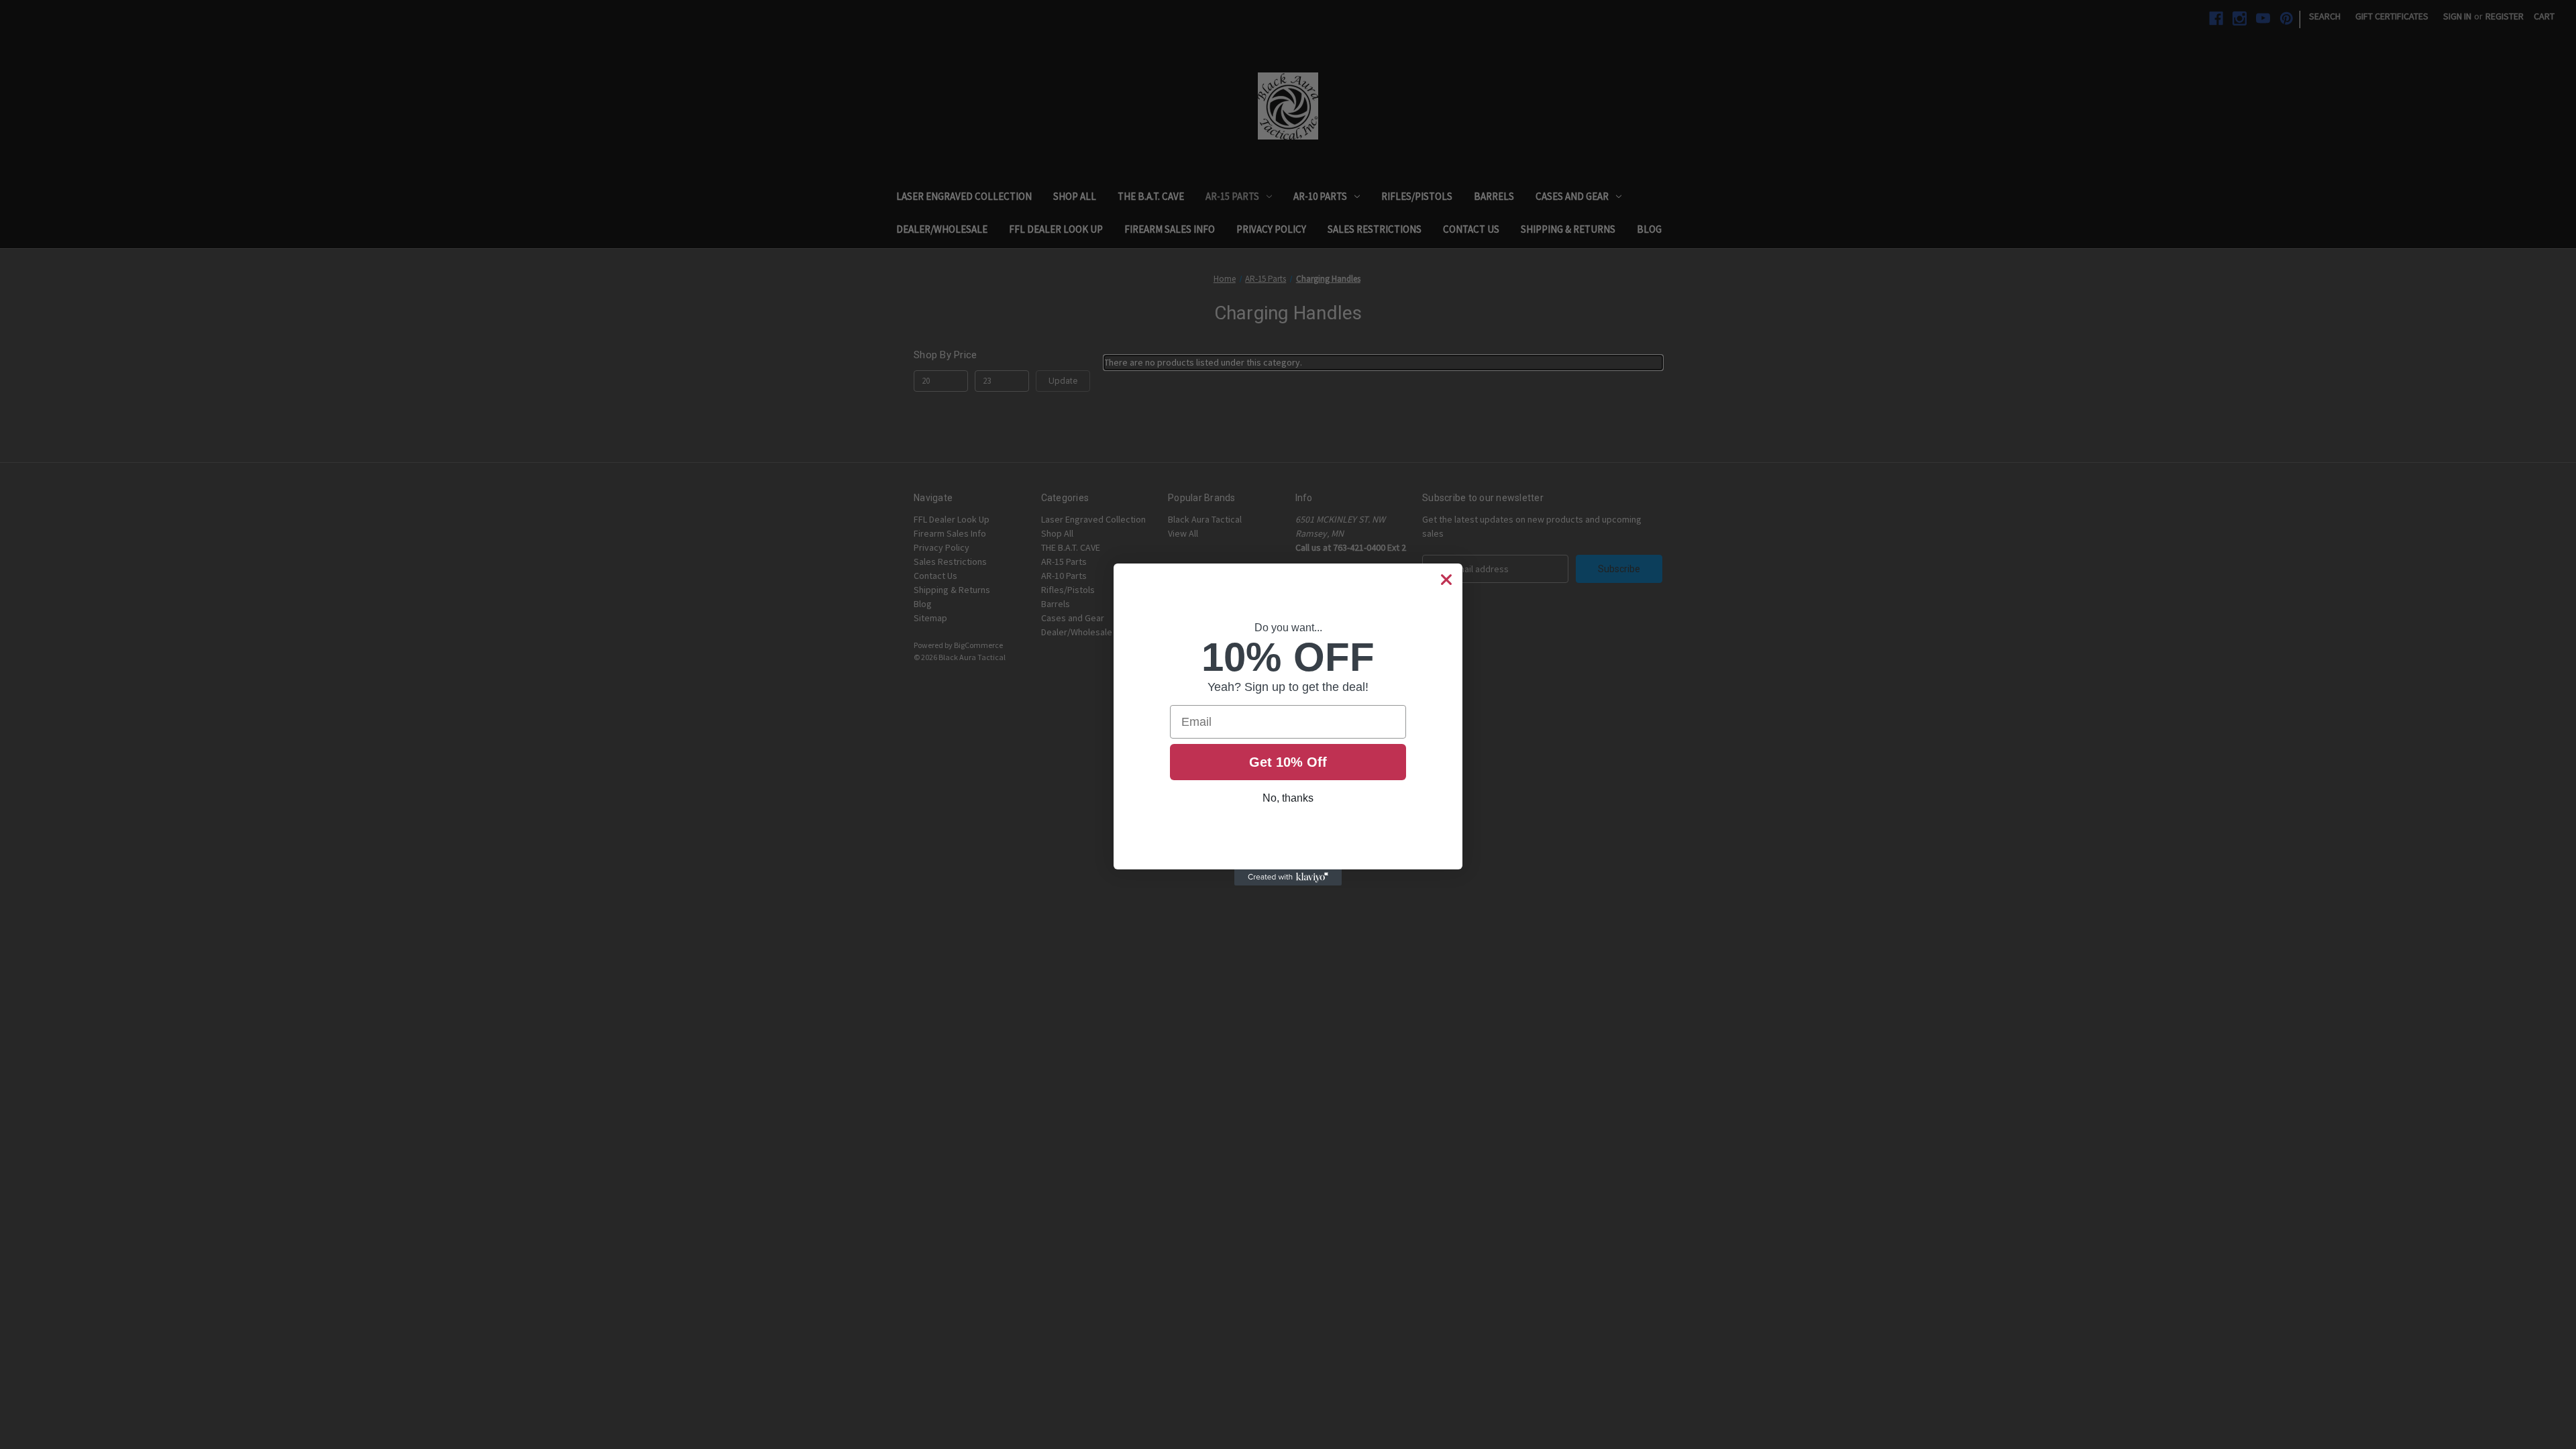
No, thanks (1288, 798)
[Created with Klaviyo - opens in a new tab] (1288, 877)
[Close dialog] (1446, 580)
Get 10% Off (1288, 762)
